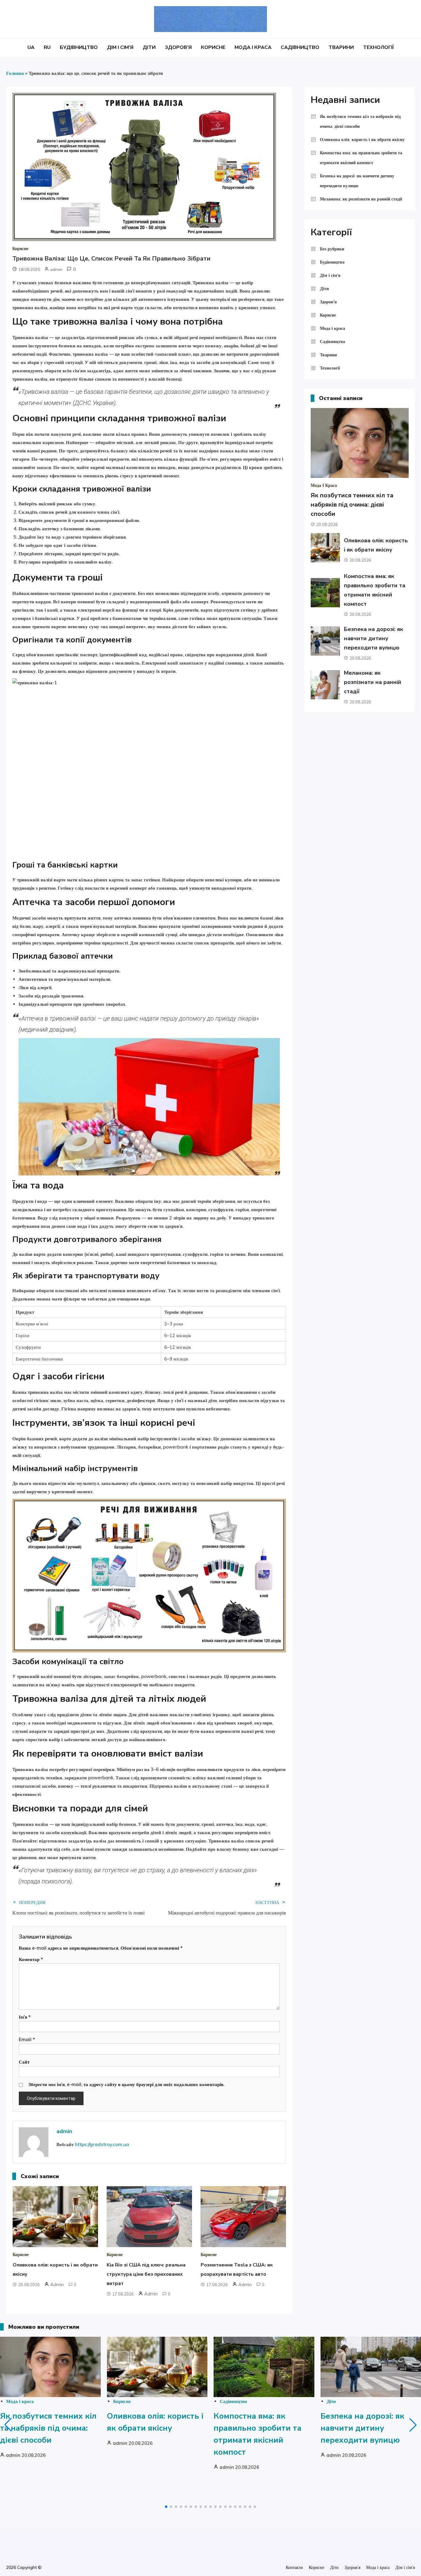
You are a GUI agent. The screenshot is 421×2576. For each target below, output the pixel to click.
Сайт (24, 2062)
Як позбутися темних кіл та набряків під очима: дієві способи (360, 121)
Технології (378, 47)
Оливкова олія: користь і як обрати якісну (362, 140)
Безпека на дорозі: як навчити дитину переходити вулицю (357, 181)
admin (56, 269)
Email (27, 2039)
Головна (15, 73)
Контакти (294, 2567)
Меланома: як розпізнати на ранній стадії (361, 199)
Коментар (31, 1959)
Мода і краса (253, 47)
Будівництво (79, 47)
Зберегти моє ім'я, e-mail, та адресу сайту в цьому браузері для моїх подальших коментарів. (126, 2084)
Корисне (213, 47)
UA (31, 47)
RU (47, 47)
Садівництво (300, 47)
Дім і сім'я (330, 275)
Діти (149, 47)
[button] (8, 2425)
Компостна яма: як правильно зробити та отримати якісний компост (361, 158)
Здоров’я (178, 47)
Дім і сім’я (120, 47)
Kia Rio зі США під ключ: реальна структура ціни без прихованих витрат (146, 2274)
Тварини (341, 47)
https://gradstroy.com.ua (102, 2144)
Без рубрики (332, 249)
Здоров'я (328, 302)
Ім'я (25, 2017)
